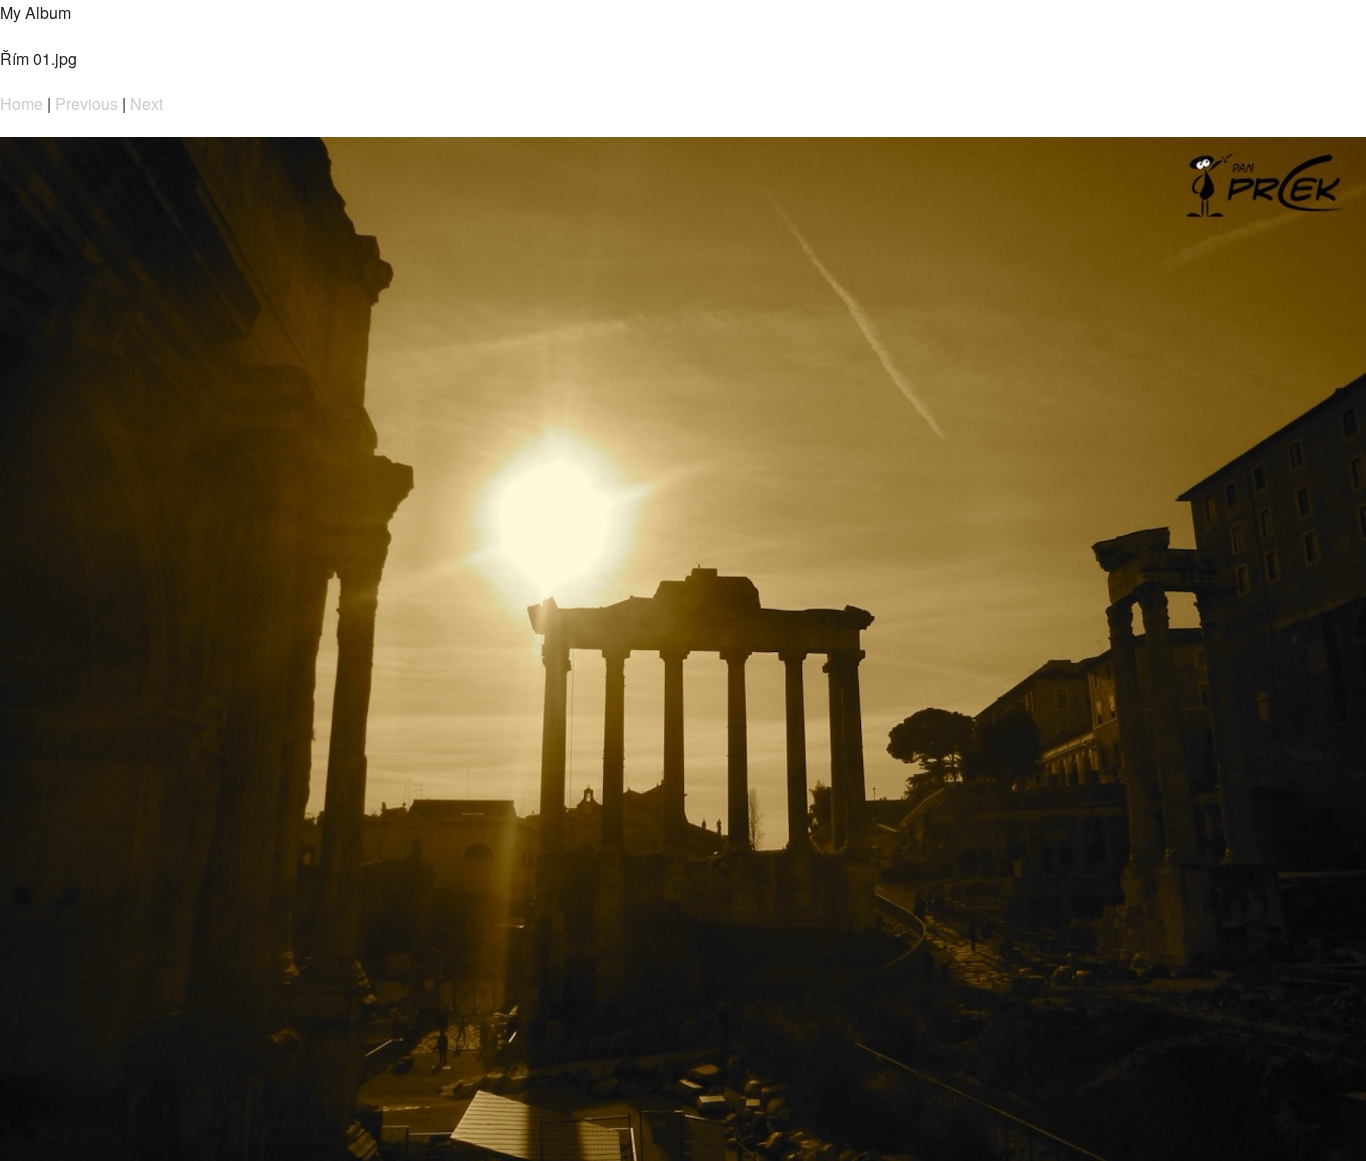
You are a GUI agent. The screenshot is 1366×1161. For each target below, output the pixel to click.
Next (146, 103)
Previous (86, 103)
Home (21, 103)
